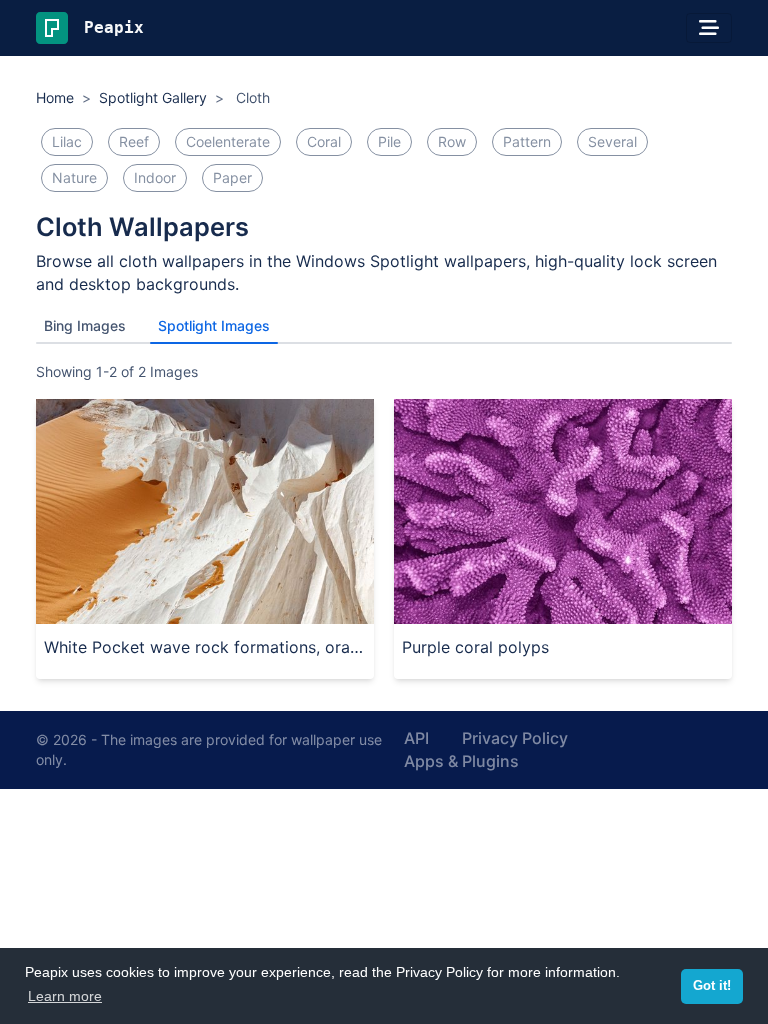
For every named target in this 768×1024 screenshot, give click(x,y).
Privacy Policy (515, 738)
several (612, 141)
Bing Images (85, 325)
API (416, 738)
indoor (155, 177)
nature (74, 177)
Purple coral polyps (475, 647)
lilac (67, 141)
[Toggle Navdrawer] (709, 28)
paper (232, 177)
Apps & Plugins (461, 761)
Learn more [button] (65, 996)
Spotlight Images (214, 325)
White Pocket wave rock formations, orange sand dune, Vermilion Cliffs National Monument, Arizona (205, 647)
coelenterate (228, 141)
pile (389, 141)
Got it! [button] (712, 986)
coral (324, 141)
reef (134, 141)
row (452, 141)
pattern (527, 141)
